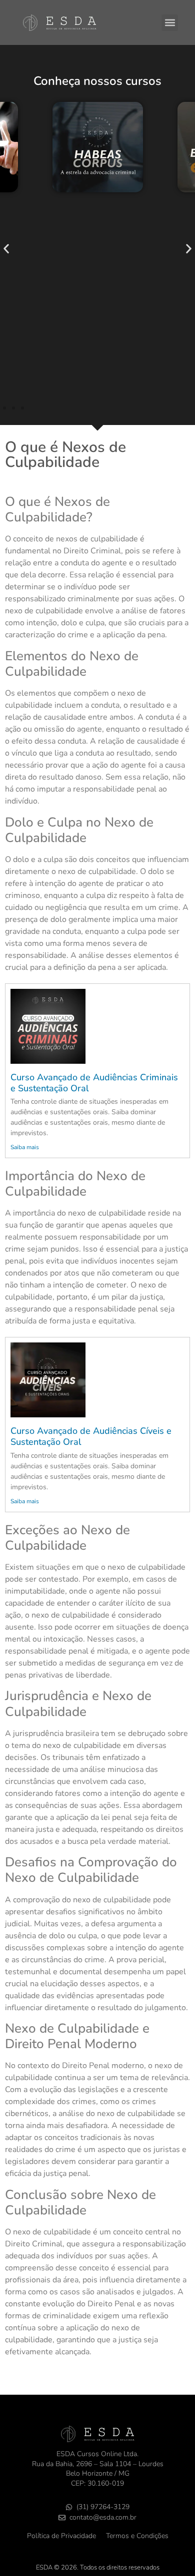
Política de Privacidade (61, 2536)
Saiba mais (25, 1147)
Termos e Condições (137, 2536)
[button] (170, 23)
